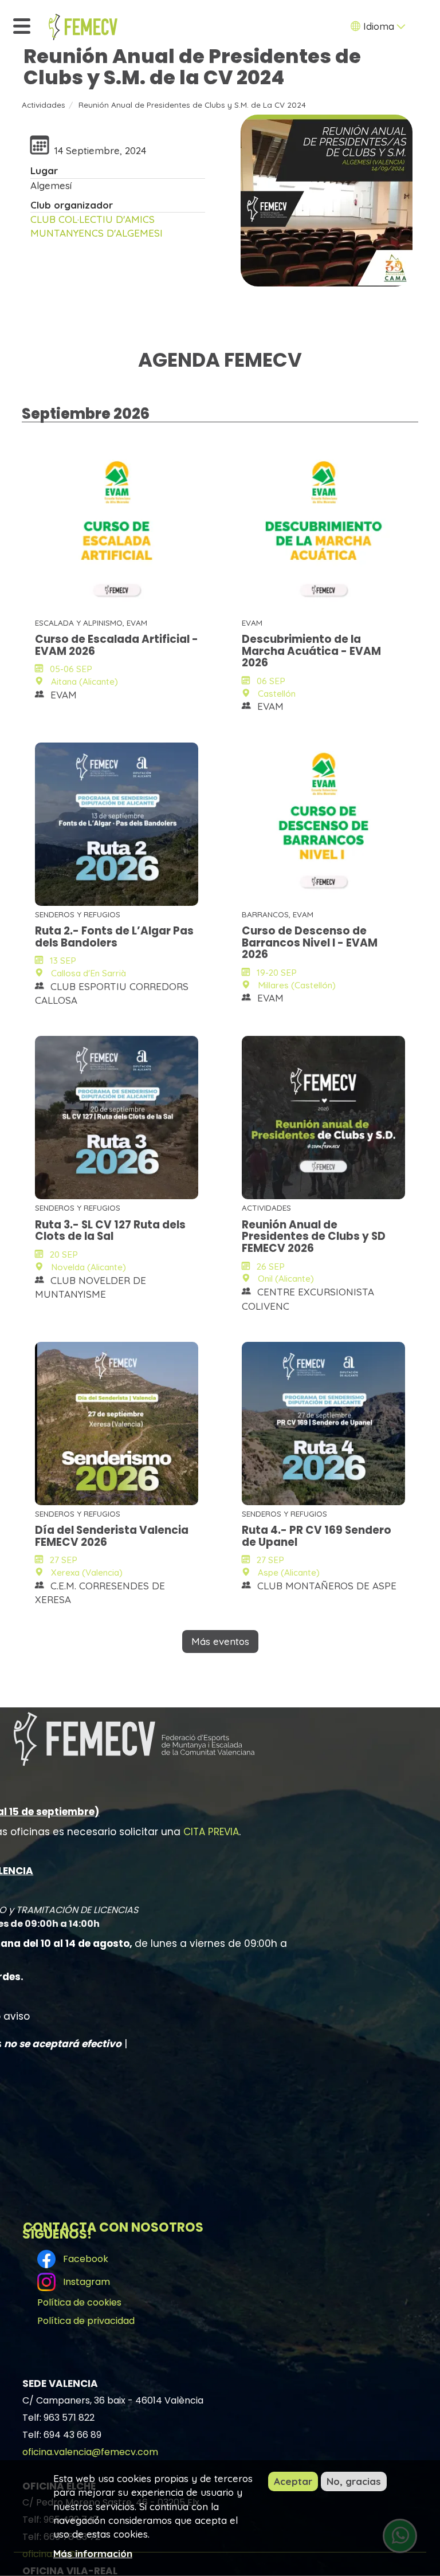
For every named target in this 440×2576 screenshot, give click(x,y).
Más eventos (220, 1641)
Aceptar (293, 2481)
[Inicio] (83, 27)
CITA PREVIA (211, 1832)
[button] (327, 201)
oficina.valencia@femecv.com (90, 2451)
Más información (93, 2553)
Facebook (83, 2259)
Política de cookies (79, 2302)
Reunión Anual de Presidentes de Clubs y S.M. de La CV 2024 (192, 105)
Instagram (84, 2282)
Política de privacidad (86, 2321)
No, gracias (354, 2481)
